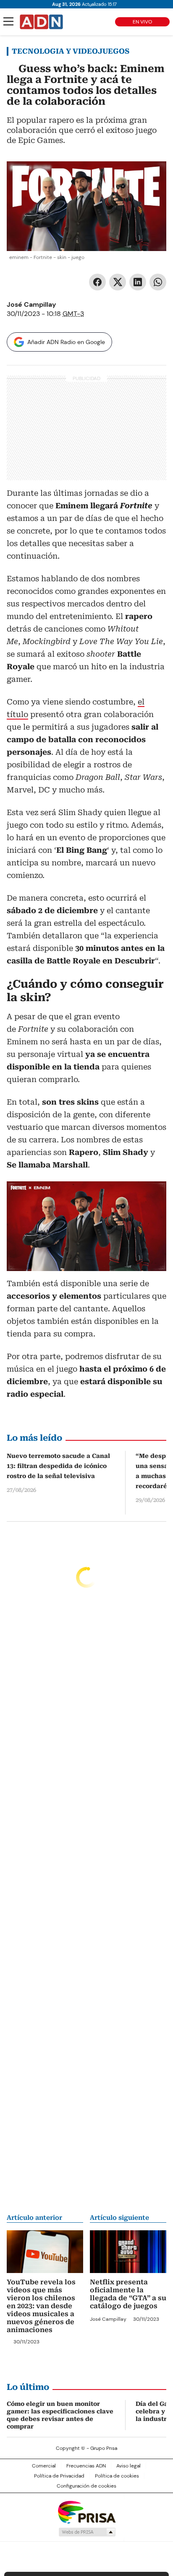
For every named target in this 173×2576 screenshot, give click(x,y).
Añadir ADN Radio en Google (66, 342)
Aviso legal (128, 2466)
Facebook (97, 282)
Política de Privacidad (59, 2476)
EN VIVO (142, 22)
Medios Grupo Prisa (87, 2532)
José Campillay (31, 304)
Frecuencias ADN (86, 2466)
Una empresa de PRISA (86, 2512)
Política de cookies (117, 2476)
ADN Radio (42, 22)
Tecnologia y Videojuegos (71, 51)
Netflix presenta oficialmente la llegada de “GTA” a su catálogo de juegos (128, 2294)
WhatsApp (158, 282)
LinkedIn (138, 282)
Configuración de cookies (86, 2486)
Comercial (44, 2466)
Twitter (118, 282)
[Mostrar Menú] (8, 21)
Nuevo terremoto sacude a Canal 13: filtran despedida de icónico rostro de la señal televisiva (58, 1466)
